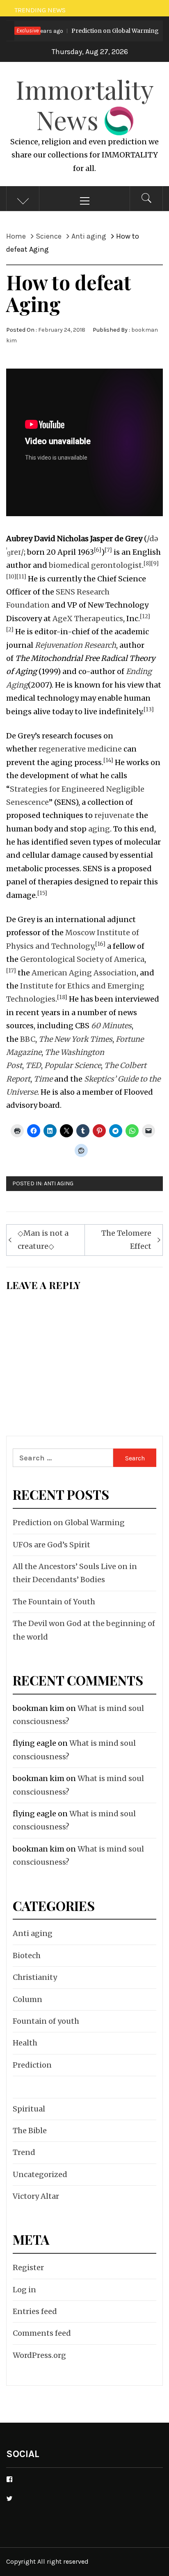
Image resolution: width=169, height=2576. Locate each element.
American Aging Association (84, 973)
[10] (11, 577)
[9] (155, 564)
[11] (21, 577)
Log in (24, 2290)
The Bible (30, 2131)
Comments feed (42, 2333)
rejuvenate (114, 815)
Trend (24, 2152)
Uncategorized (40, 2174)
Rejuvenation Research (75, 645)
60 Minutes (111, 1026)
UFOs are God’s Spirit (51, 1545)
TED (33, 1065)
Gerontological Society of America (82, 959)
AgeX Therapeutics (88, 618)
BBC (28, 1039)
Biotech (27, 1955)
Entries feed (35, 2311)
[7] (108, 550)
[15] (42, 893)
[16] (100, 944)
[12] (145, 616)
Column (27, 1999)
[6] (98, 550)
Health (25, 2043)
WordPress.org (39, 2355)
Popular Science (73, 1065)
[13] (149, 709)
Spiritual (29, 2109)
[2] (10, 630)
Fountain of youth (46, 2021)
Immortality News (85, 104)
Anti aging (59, 1183)
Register (28, 2267)
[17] (11, 971)
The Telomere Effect (126, 1240)
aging (99, 829)
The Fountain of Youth (54, 1602)
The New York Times (75, 1039)
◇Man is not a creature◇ (43, 1240)
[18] (62, 997)
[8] (147, 564)
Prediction (32, 2065)
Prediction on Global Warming (85, 31)
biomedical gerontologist (95, 565)
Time (43, 1079)
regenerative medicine (80, 749)
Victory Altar (36, 2196)
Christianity (35, 1977)
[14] (108, 760)
